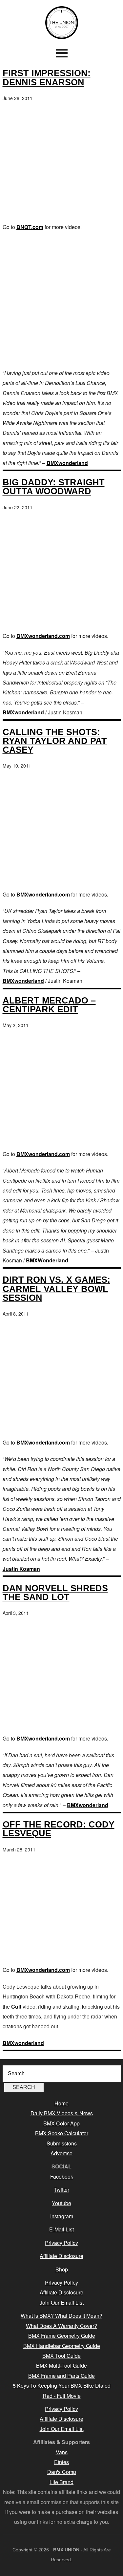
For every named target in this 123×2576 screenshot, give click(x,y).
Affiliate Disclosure (61, 2256)
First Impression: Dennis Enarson (47, 77)
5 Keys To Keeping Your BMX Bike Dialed (62, 2386)
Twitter (62, 2190)
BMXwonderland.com (43, 636)
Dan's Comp (62, 2472)
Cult (16, 2006)
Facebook (62, 2176)
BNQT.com (30, 227)
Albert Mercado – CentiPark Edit (49, 1005)
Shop (62, 2269)
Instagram (62, 2216)
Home (61, 2103)
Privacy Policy (61, 2243)
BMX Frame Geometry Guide (62, 2336)
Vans (62, 2452)
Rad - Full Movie (62, 2396)
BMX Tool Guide (61, 2356)
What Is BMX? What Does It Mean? (61, 2316)
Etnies (61, 2462)
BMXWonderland (47, 1260)
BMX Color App (61, 2123)
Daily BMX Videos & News (62, 2113)
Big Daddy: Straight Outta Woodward (54, 487)
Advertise (61, 2153)
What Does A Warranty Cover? (61, 2326)
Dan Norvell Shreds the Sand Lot (55, 1593)
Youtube (61, 2203)
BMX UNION (62, 23)
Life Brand (61, 2482)
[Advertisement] (61, 300)
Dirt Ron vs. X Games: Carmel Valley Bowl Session (56, 1288)
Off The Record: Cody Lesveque (59, 1829)
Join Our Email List (62, 2302)
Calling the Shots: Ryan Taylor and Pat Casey (55, 741)
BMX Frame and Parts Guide (61, 2376)
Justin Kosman (21, 1569)
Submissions (62, 2143)
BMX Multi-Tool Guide (61, 2365)
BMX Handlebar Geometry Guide (62, 2346)
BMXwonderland (67, 463)
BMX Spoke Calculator (62, 2133)
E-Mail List (61, 2229)
